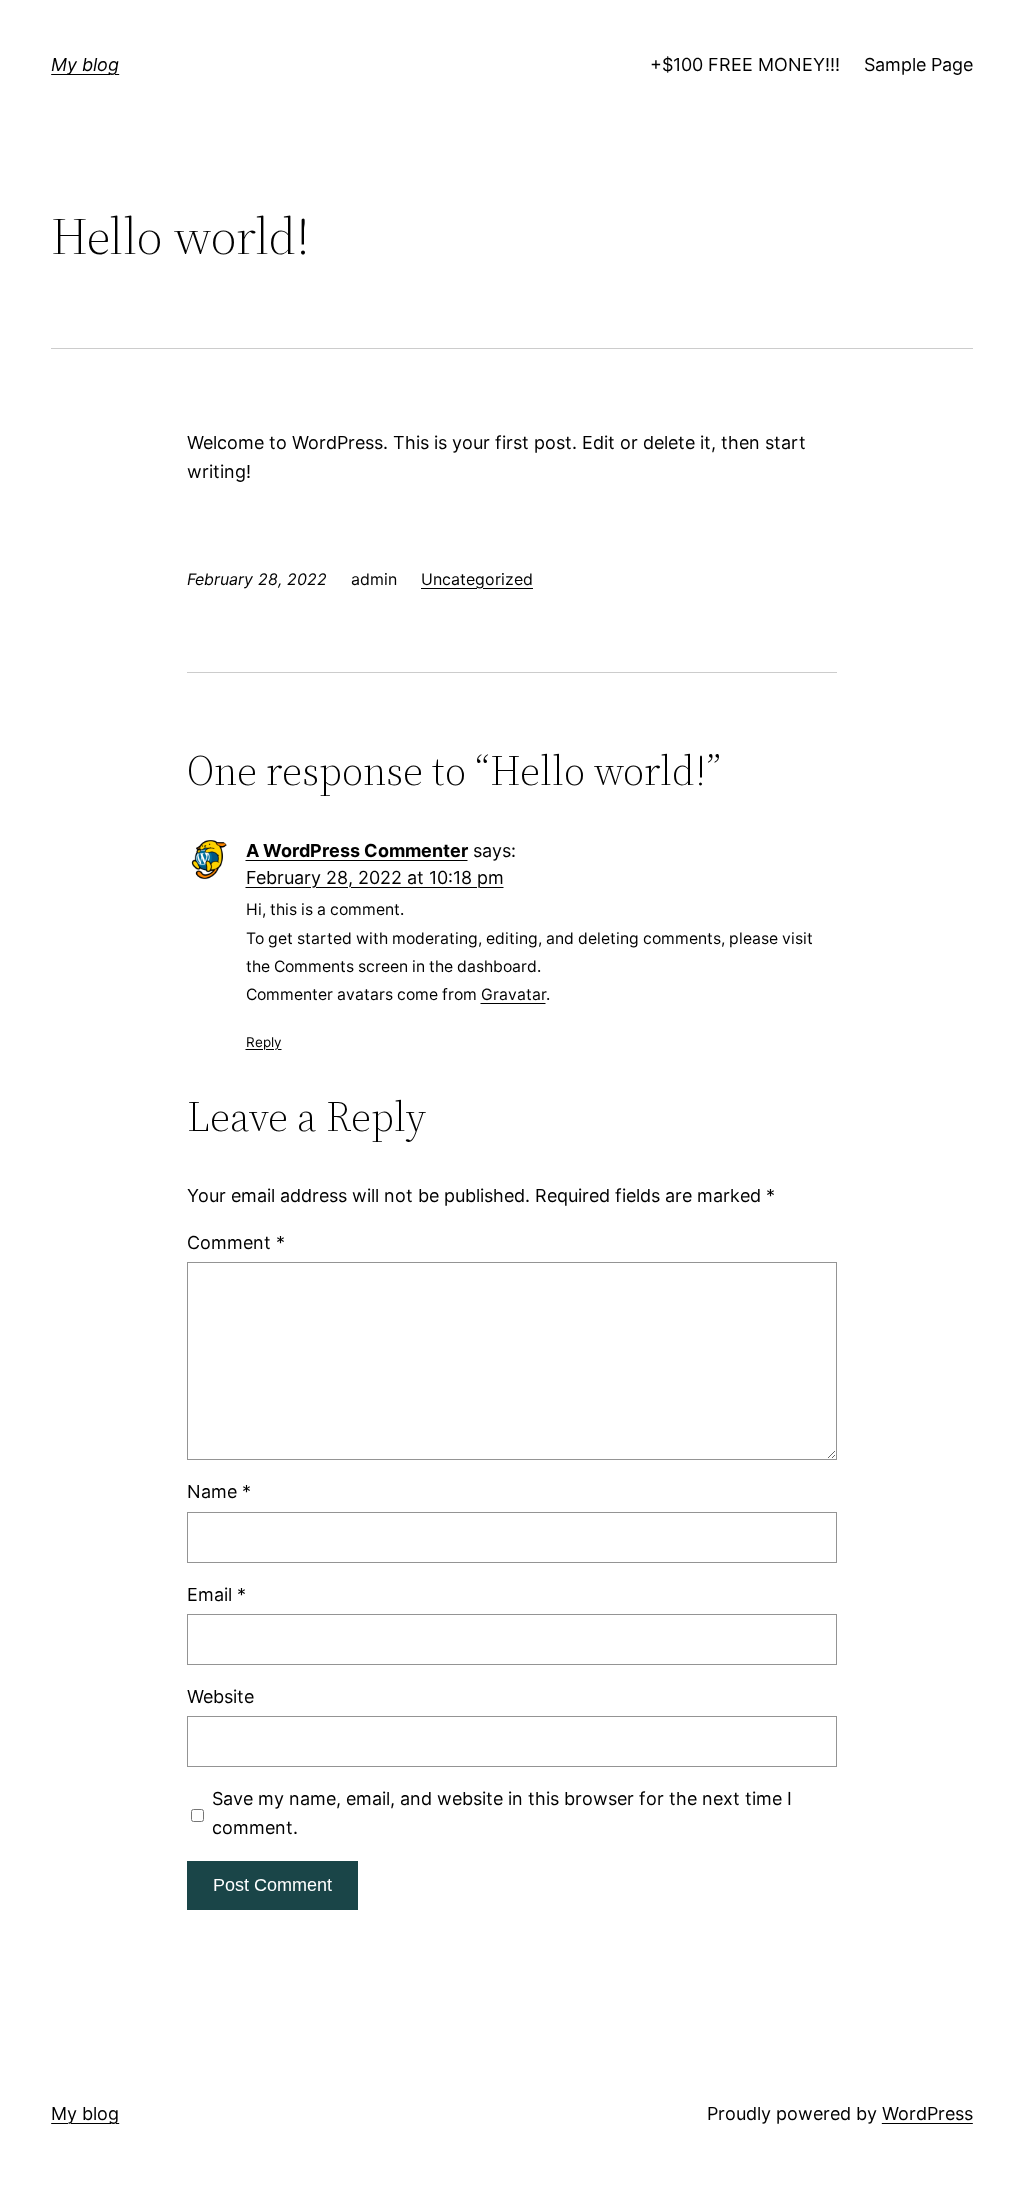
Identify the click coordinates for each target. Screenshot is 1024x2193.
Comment (236, 1242)
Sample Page (918, 64)
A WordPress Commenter (357, 850)
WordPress (927, 2113)
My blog (85, 64)
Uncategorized (477, 579)
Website (220, 1696)
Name (219, 1491)
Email (216, 1594)
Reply (264, 1042)
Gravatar (513, 994)
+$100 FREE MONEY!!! (745, 64)
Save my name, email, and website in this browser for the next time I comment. (502, 1813)
